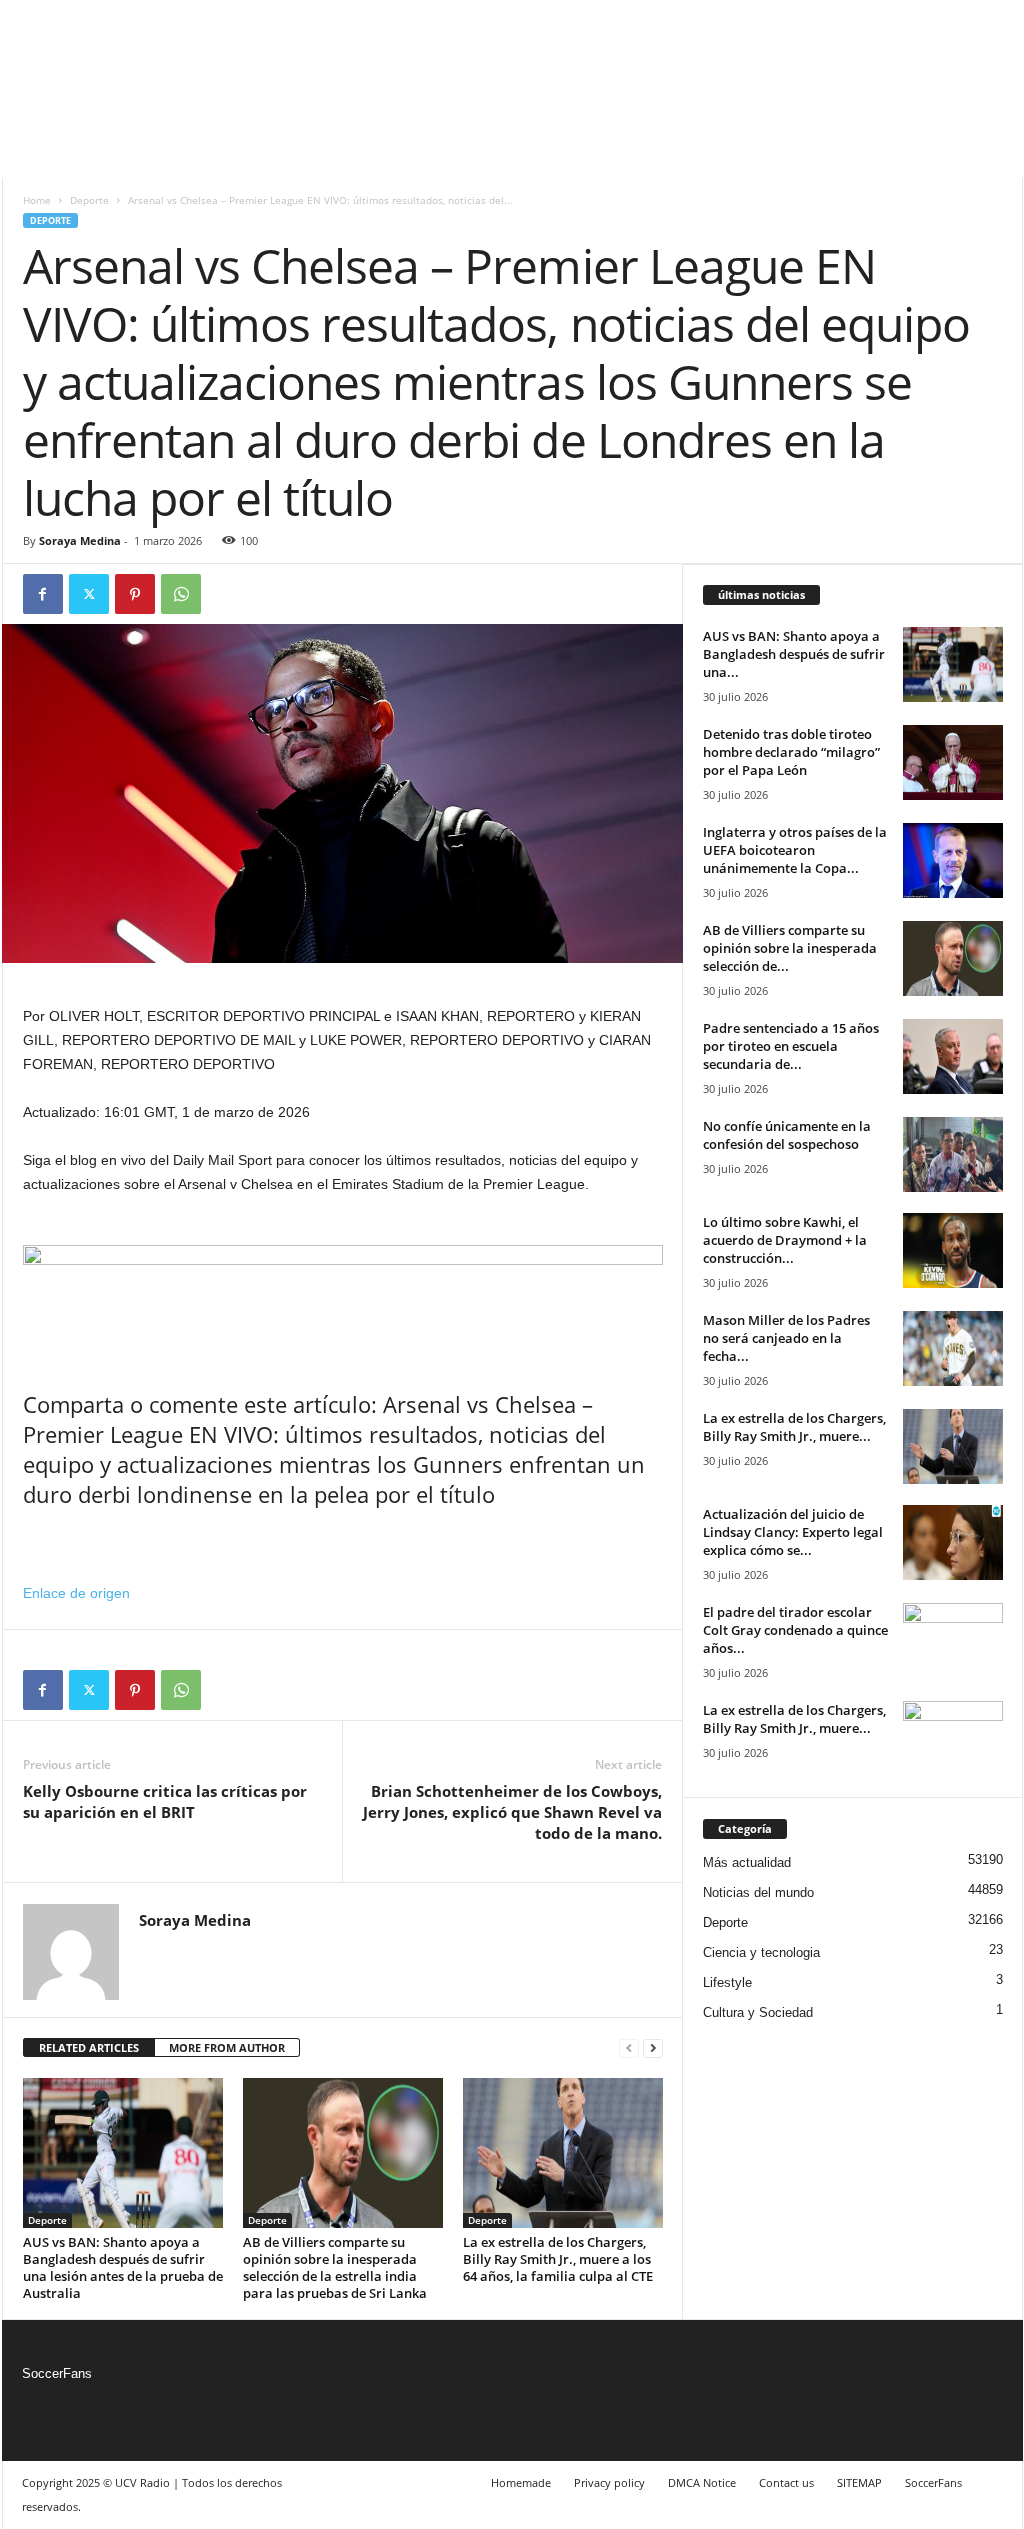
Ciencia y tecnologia (761, 1952)
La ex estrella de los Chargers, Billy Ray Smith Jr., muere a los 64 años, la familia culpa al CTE (558, 2259)
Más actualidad (747, 1862)
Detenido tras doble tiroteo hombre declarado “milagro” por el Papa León (791, 752)
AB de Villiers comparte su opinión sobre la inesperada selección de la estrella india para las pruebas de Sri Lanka (335, 2267)
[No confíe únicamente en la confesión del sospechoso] (953, 1154)
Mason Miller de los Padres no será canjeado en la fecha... (786, 1338)
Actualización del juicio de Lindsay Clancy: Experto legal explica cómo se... (793, 1532)
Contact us (786, 2482)
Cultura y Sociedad (758, 2012)
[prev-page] (629, 2048)
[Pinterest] (135, 594)
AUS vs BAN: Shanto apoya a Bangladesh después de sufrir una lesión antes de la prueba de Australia (123, 2267)
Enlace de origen (76, 1593)
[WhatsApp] (181, 594)
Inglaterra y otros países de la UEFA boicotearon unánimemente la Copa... (795, 850)
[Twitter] (89, 594)
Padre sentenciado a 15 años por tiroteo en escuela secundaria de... (791, 1046)
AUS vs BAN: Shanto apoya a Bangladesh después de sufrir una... (794, 654)
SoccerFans (57, 2373)
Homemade (521, 2482)
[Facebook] (43, 594)
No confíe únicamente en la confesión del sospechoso (787, 1135)
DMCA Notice (702, 2482)
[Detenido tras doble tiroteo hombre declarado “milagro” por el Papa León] (953, 762)
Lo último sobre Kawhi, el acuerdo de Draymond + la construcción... (785, 1240)
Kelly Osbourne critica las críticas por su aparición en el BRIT (165, 1801)
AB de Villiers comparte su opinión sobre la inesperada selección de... (790, 948)
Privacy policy (609, 2482)
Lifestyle (727, 1982)
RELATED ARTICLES (89, 2047)
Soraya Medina (80, 540)
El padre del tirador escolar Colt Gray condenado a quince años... (795, 1630)
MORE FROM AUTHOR (227, 2047)
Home (37, 200)
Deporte (89, 200)
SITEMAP (859, 2482)
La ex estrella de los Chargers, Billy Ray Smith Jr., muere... (794, 1427)
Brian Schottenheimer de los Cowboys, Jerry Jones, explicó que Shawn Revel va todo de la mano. (512, 1812)
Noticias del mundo (758, 1892)
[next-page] (653, 2048)
